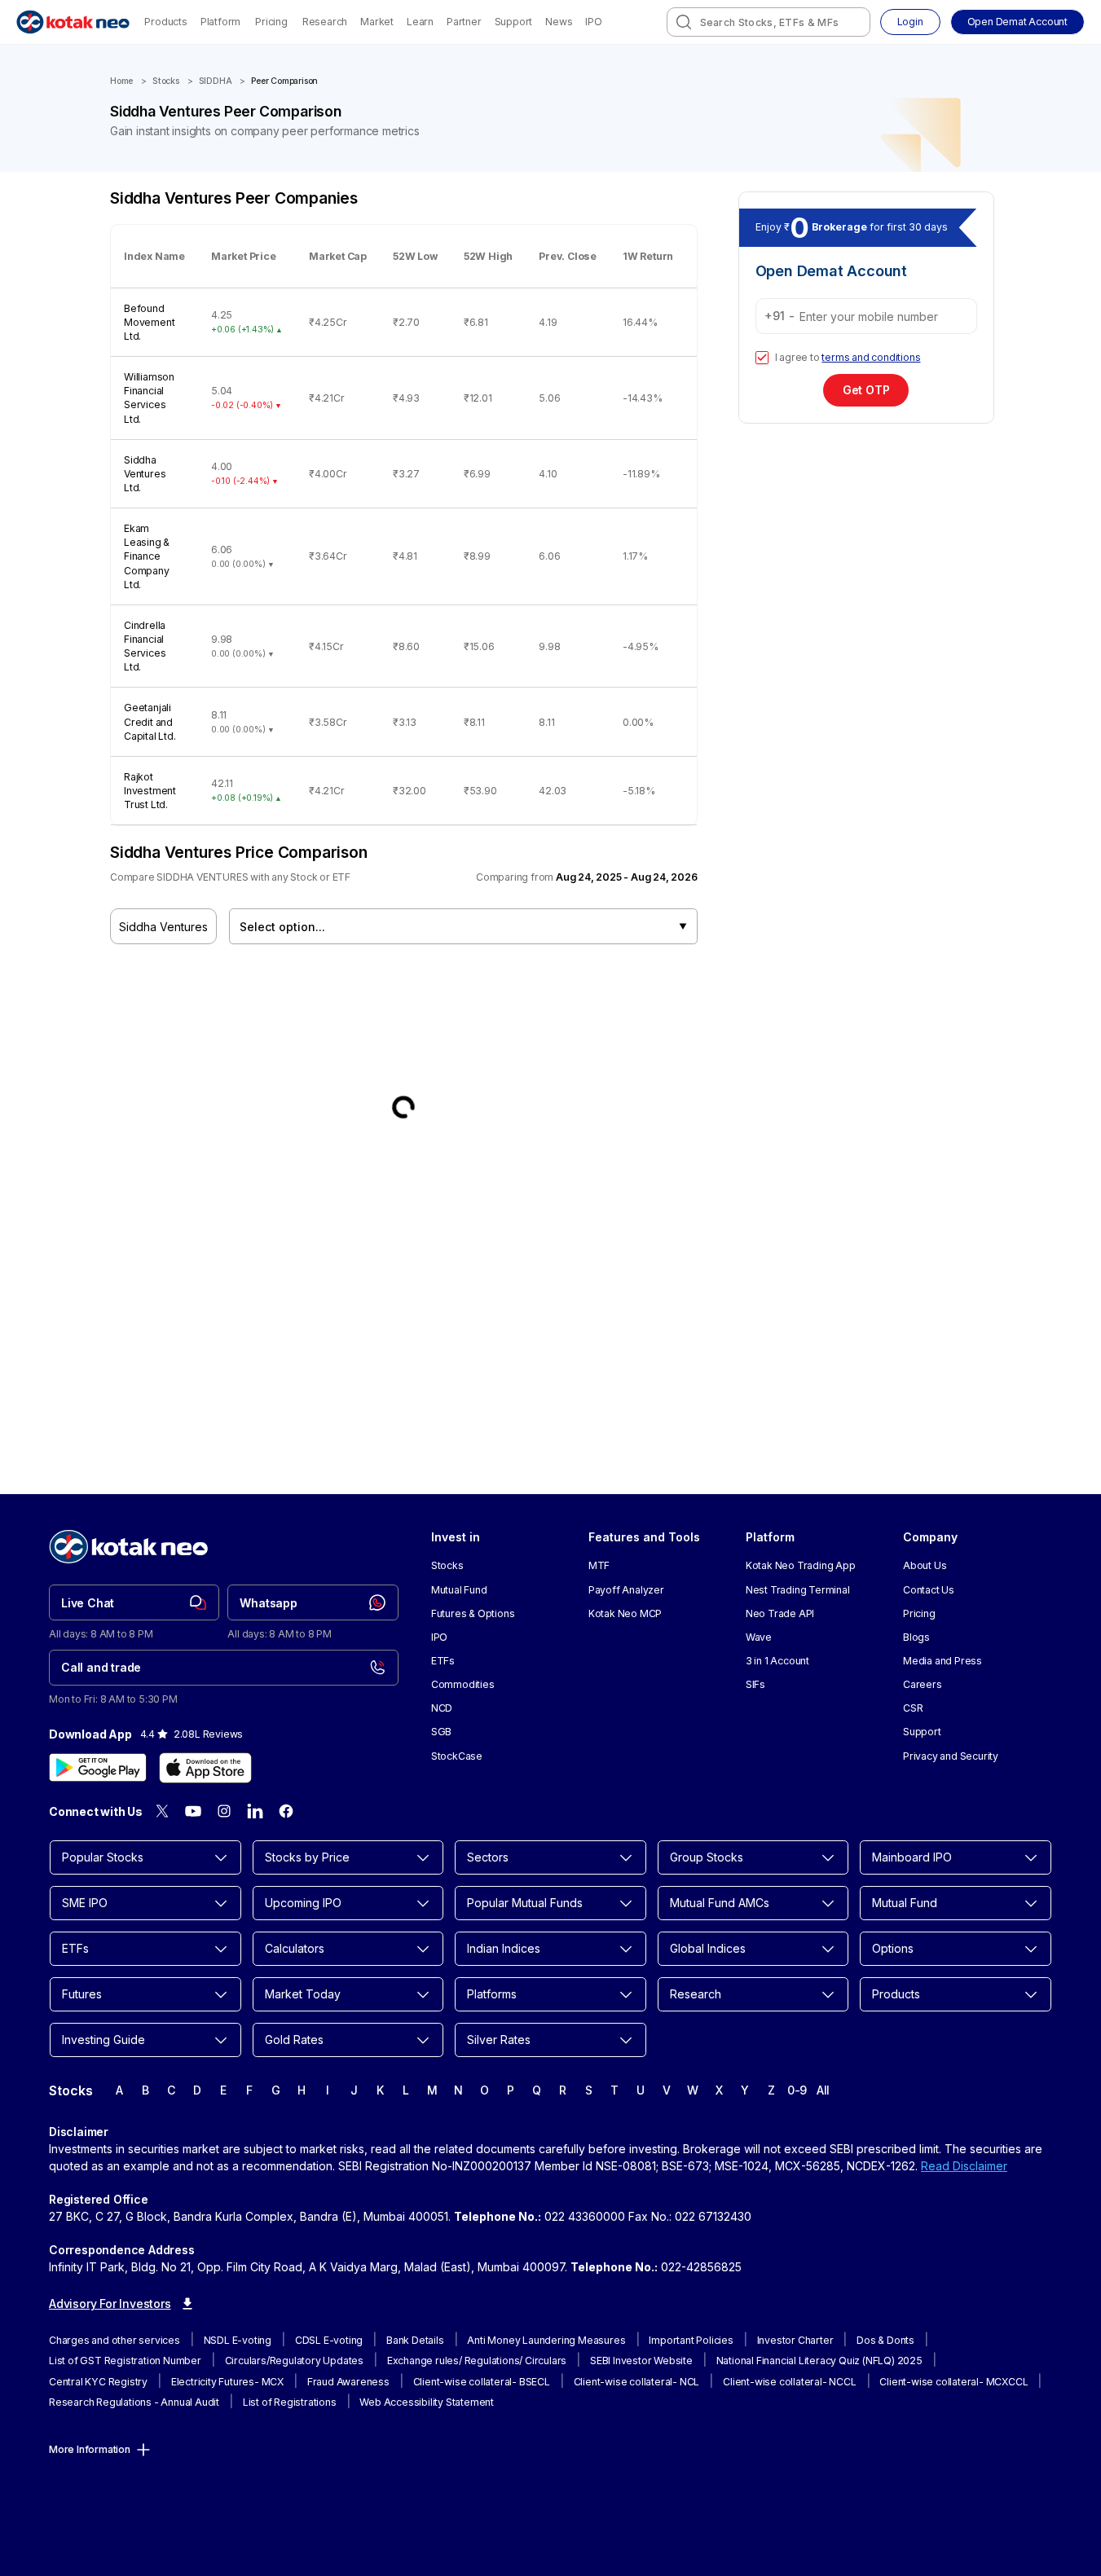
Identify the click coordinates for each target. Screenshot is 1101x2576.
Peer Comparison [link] (284, 81)
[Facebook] (286, 1811)
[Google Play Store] (98, 1768)
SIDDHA (216, 81)
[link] (134, 1602)
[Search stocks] (684, 22)
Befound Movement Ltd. (149, 322)
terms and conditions (871, 357)
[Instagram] (224, 1811)
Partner (464, 22)
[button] (1017, 22)
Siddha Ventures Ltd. (145, 474)
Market (377, 22)
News (559, 22)
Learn (420, 22)
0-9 (797, 2090)
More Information (90, 2449)
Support (514, 22)
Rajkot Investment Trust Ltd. (150, 791)
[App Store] (205, 1768)
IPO (593, 22)
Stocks (166, 81)
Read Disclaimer (964, 2166)
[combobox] (768, 22)
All (823, 2090)
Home (121, 81)
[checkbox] (762, 358)
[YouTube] (193, 1811)
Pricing (271, 22)
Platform (220, 22)
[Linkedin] (255, 1811)
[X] (162, 1811)
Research (325, 22)
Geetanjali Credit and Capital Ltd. (150, 721)
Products (165, 22)
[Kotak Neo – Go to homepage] (73, 22)
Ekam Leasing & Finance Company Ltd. (147, 556)
